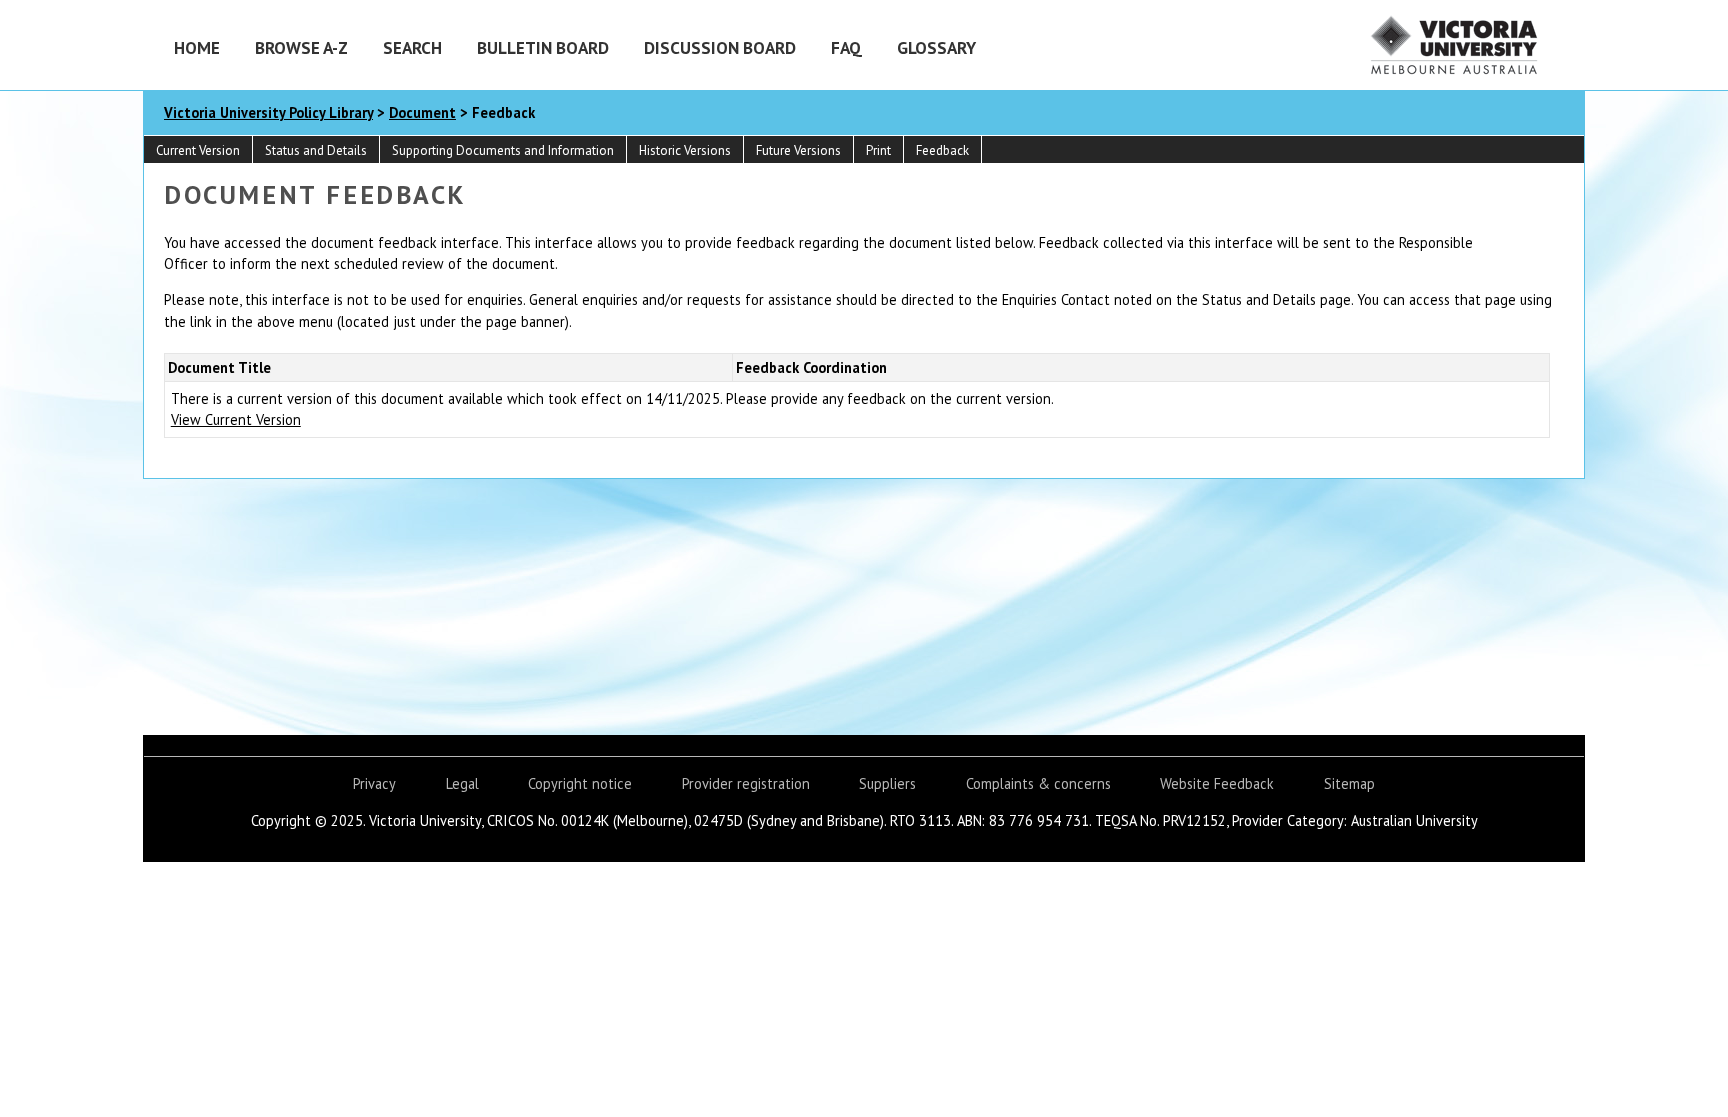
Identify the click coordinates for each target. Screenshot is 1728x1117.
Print (878, 150)
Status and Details (316, 150)
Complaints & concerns (1038, 783)
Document (422, 112)
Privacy (374, 783)
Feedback (942, 150)
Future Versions (798, 150)
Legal (462, 783)
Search (412, 47)
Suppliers (887, 783)
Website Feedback (1217, 783)
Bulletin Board (543, 47)
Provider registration (746, 783)
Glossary (936, 47)
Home (197, 47)
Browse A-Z (301, 47)
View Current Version (236, 419)
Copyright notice (580, 783)
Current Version (198, 150)
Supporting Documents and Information (503, 150)
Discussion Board (720, 47)
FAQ (846, 47)
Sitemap (1349, 783)
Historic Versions (685, 150)
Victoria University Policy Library (268, 112)
